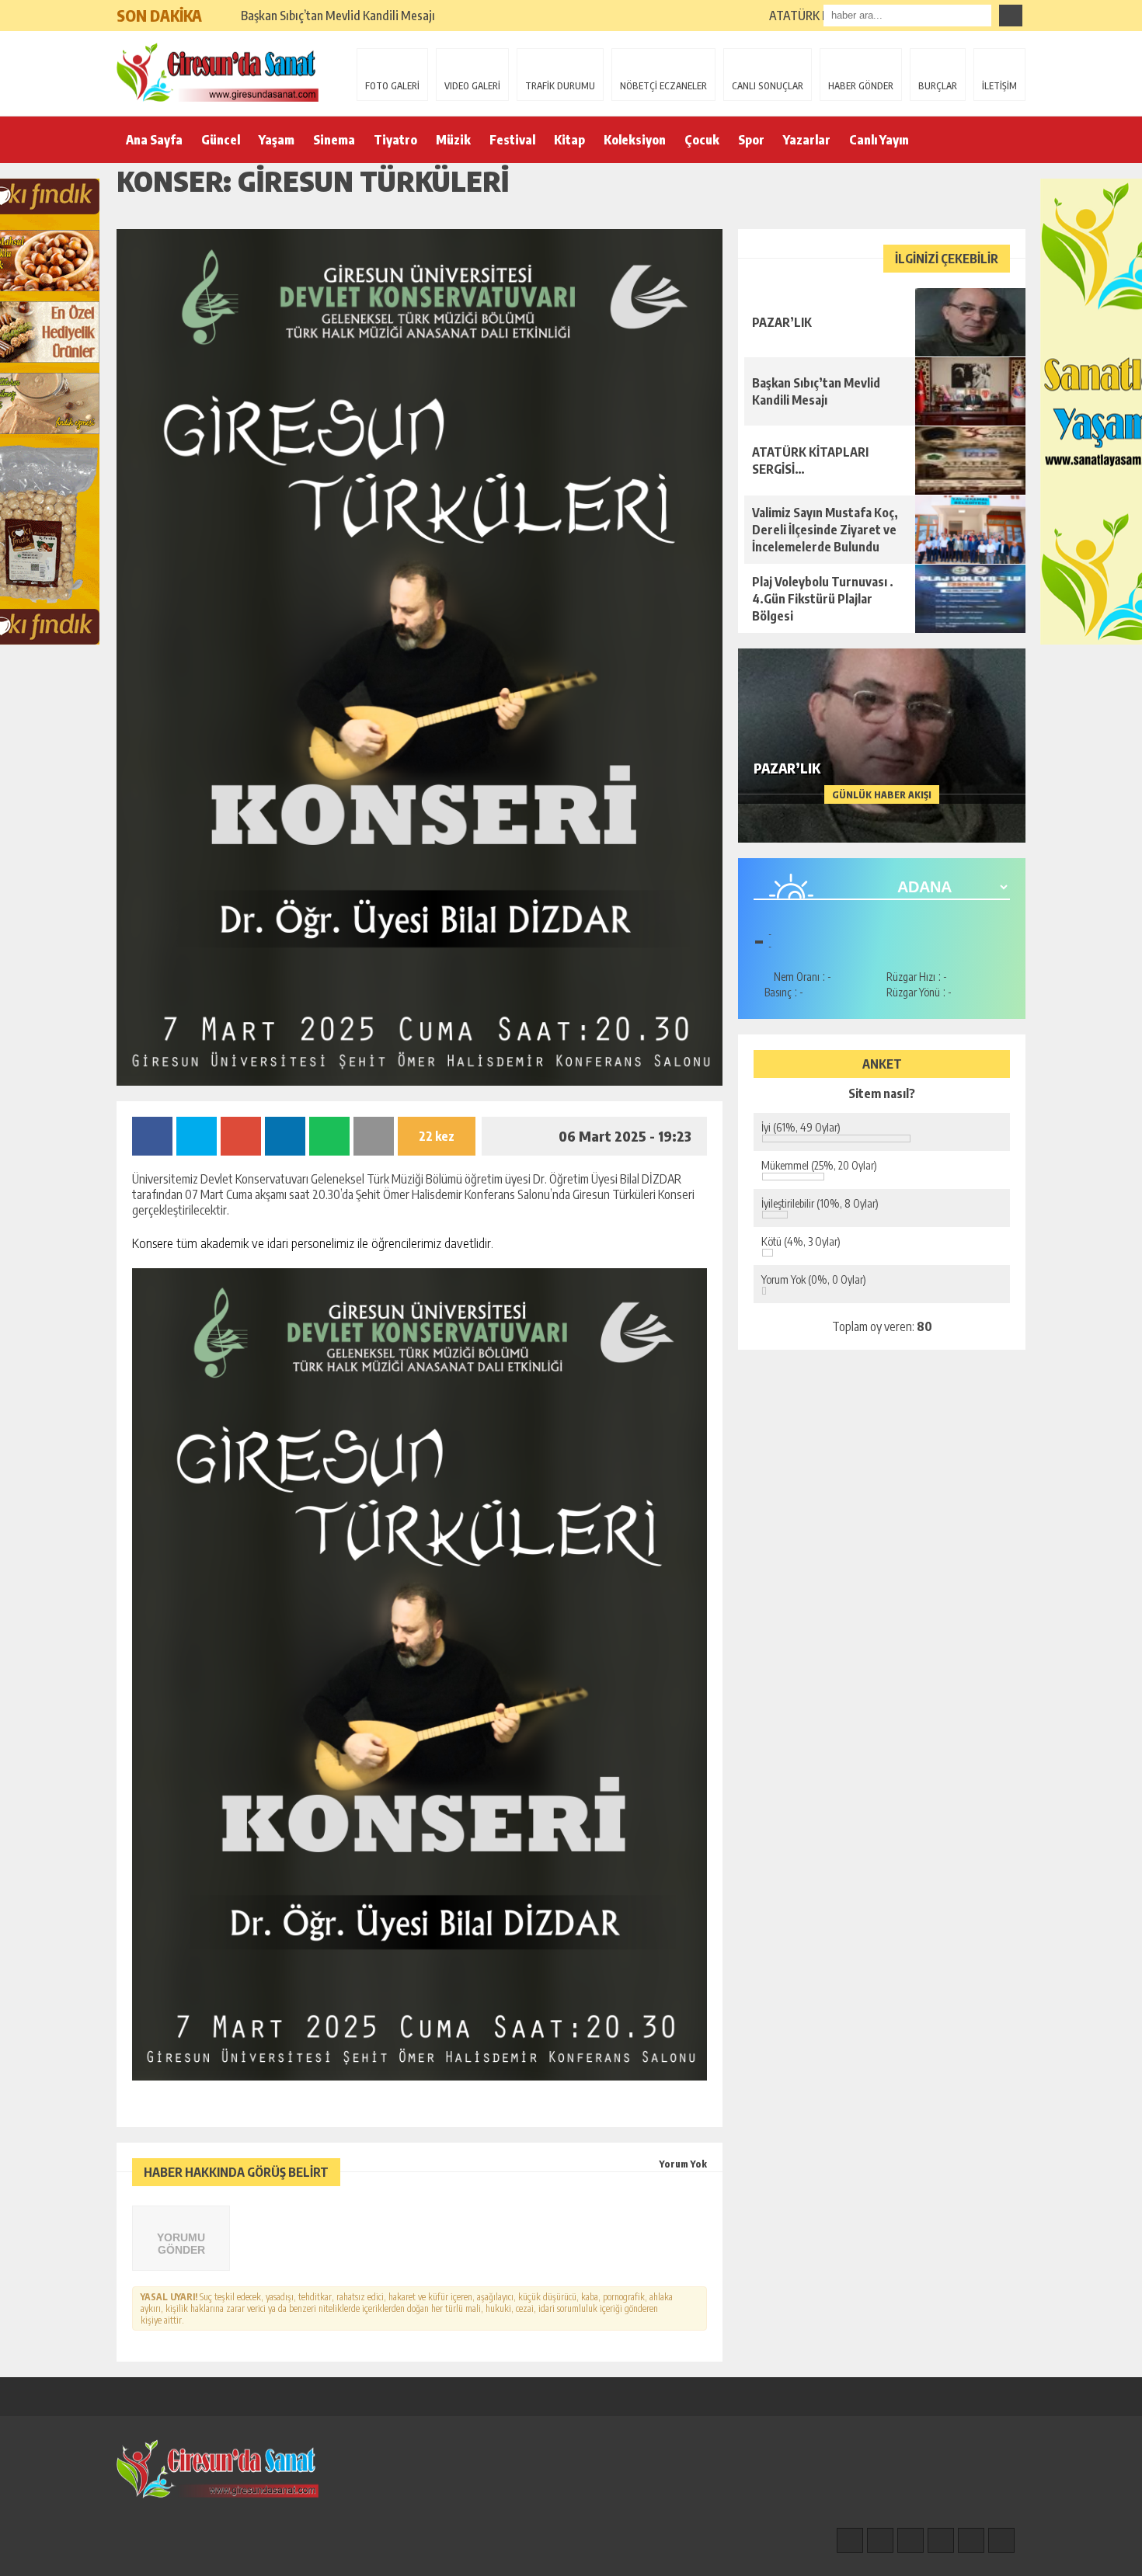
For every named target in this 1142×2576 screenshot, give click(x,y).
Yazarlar (807, 140)
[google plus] (941, 2540)
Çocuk (702, 140)
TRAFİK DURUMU (560, 86)
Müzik (453, 140)
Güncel (221, 140)
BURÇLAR (938, 86)
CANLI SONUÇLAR (768, 86)
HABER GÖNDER (861, 86)
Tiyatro (395, 140)
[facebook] (850, 2540)
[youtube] (1001, 2540)
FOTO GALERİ (392, 86)
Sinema (334, 140)
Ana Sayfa (154, 140)
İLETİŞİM (999, 86)
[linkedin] (971, 2540)
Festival (512, 140)
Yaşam (277, 140)
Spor (751, 140)
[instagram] (880, 2540)
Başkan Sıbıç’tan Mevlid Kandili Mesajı (338, 16)
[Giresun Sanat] (218, 72)
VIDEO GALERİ (472, 86)
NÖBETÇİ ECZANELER (663, 86)
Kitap (569, 140)
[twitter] (910, 2540)
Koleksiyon (635, 140)
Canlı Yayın (879, 140)
